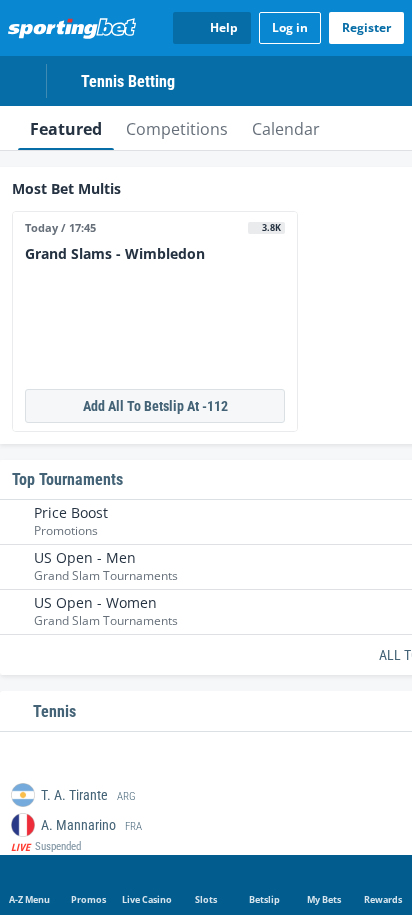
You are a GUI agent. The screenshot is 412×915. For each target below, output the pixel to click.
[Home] (76, 28)
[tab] (66, 128)
